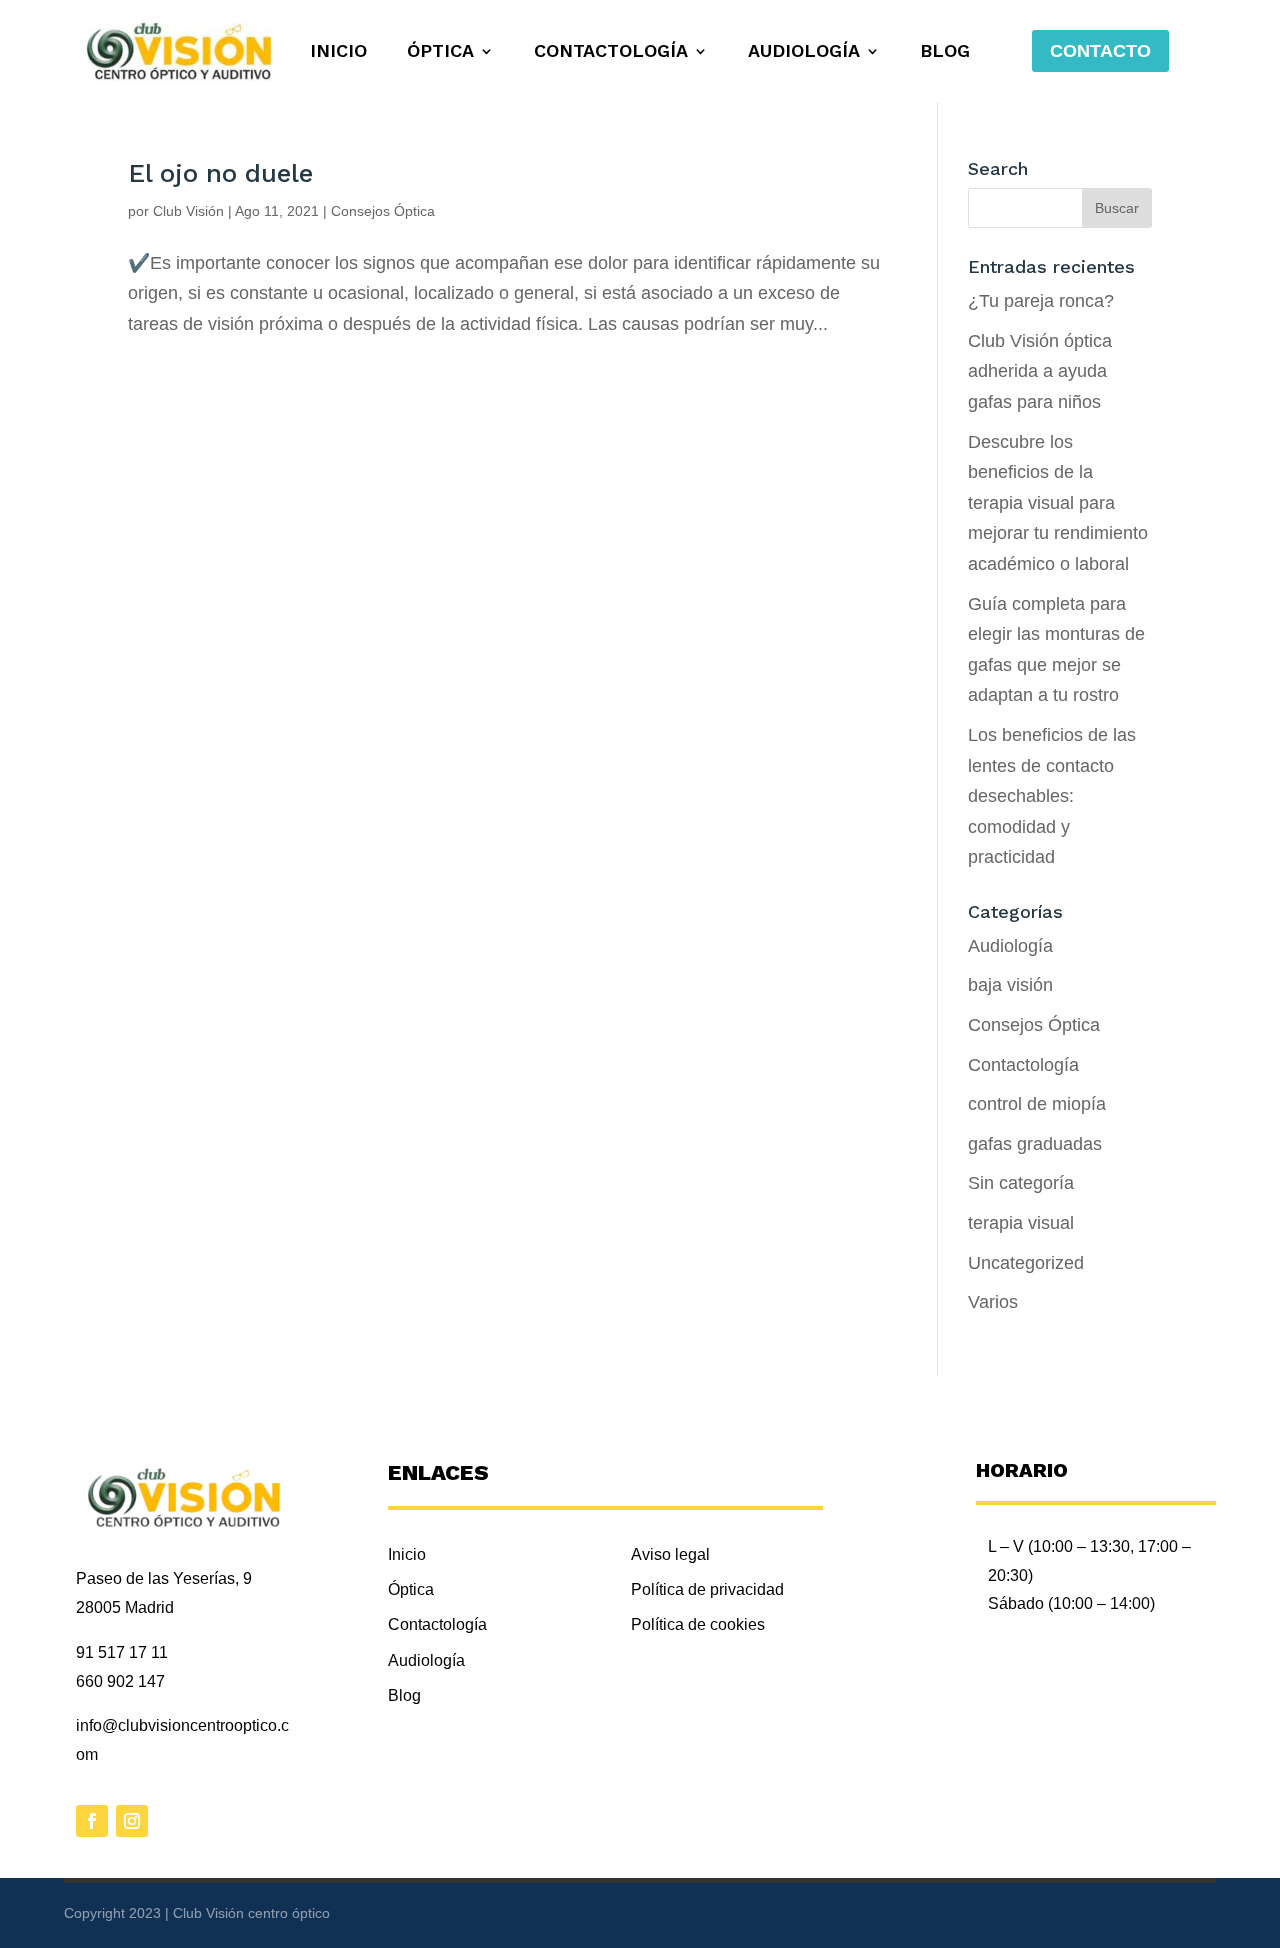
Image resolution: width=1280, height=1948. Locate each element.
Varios (993, 1302)
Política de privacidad (707, 1589)
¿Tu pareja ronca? (1041, 301)
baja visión (1010, 985)
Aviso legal (670, 1554)
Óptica (440, 52)
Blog (945, 52)
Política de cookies (698, 1624)
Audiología (804, 52)
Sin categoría (1021, 1183)
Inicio (338, 52)
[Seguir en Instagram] (132, 1821)
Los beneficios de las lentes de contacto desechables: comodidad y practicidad (1052, 796)
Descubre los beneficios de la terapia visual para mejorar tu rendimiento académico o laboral (1058, 503)
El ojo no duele (220, 173)
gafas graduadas (1035, 1144)
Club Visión (188, 211)
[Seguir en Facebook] (92, 1821)
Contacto (1100, 51)
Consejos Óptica (383, 211)
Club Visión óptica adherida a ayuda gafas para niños (1040, 371)
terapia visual (1021, 1223)
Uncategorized (1026, 1263)
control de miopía (1037, 1104)
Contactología (611, 52)
